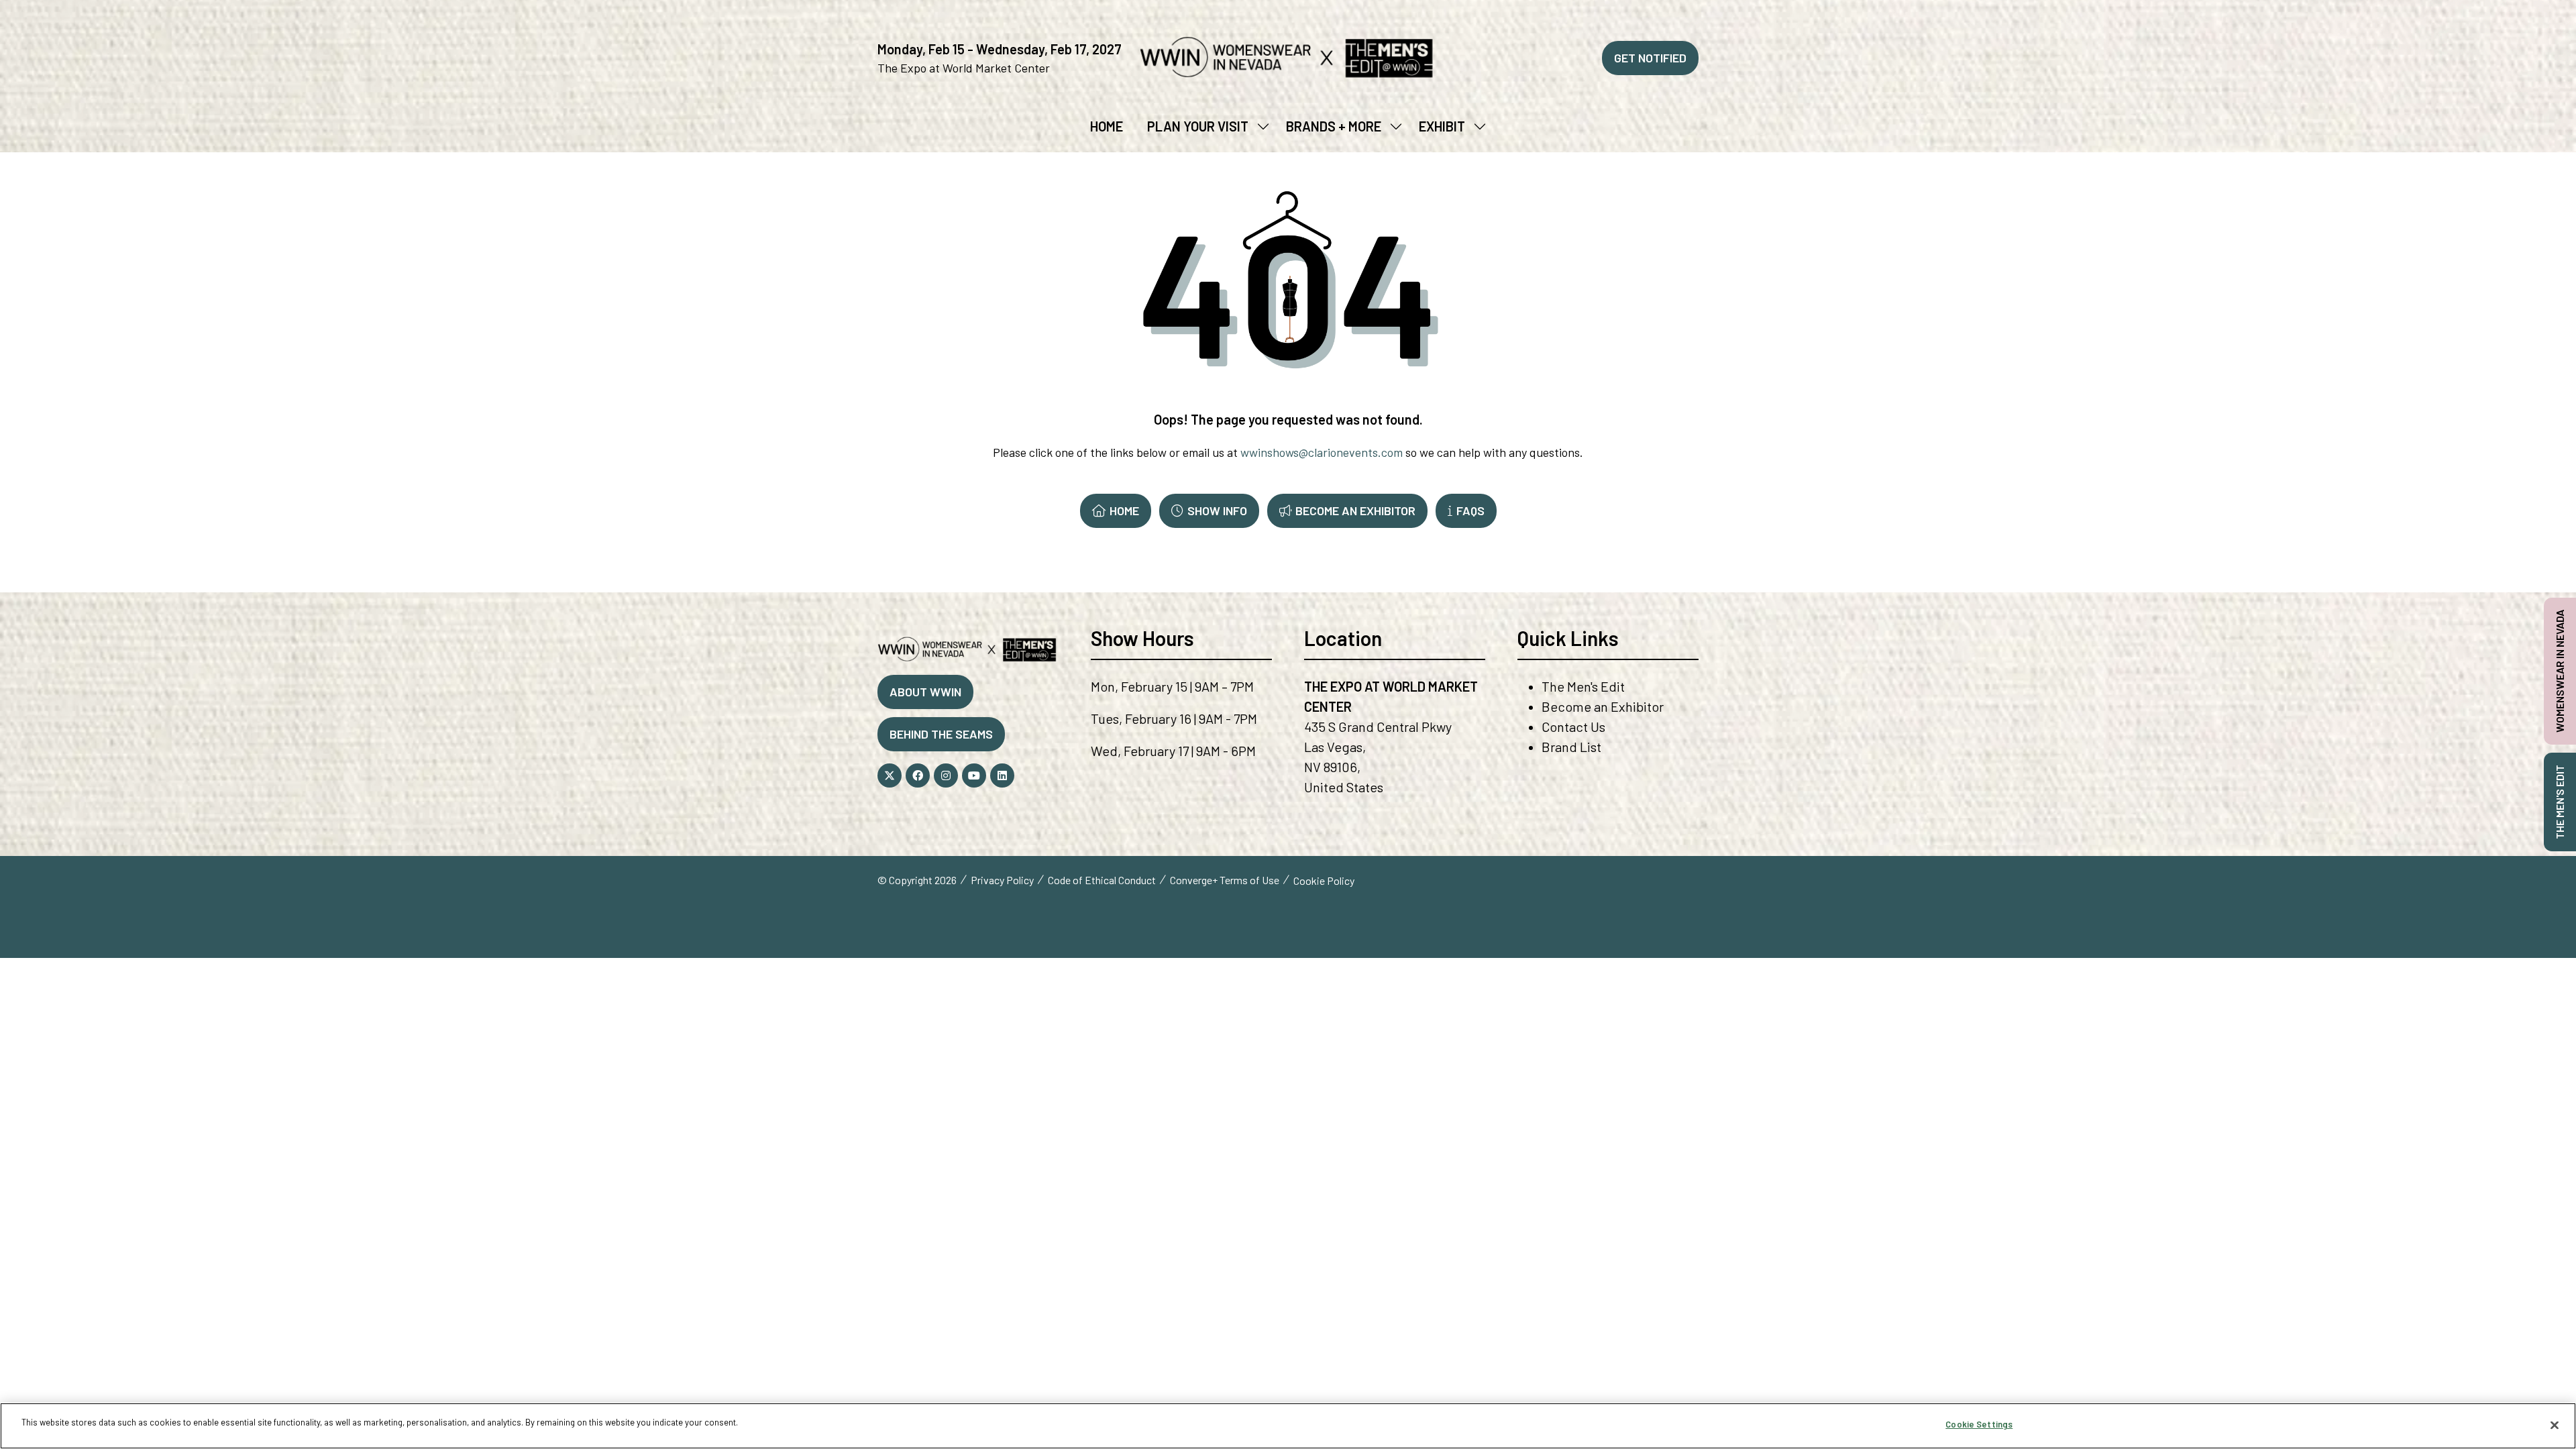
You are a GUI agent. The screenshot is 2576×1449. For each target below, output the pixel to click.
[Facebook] (918, 775)
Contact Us (1573, 727)
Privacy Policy (1002, 880)
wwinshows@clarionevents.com (1322, 452)
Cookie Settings (1979, 1424)
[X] (890, 775)
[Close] (2555, 1425)
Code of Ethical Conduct (1102, 880)
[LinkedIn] (1002, 775)
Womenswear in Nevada (2560, 671)
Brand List (1571, 747)
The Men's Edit (1583, 686)
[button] (1650, 58)
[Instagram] (946, 775)
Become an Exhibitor (1603, 706)
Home (1107, 126)
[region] (1288, 1426)
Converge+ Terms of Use (1225, 880)
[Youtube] (974, 775)
